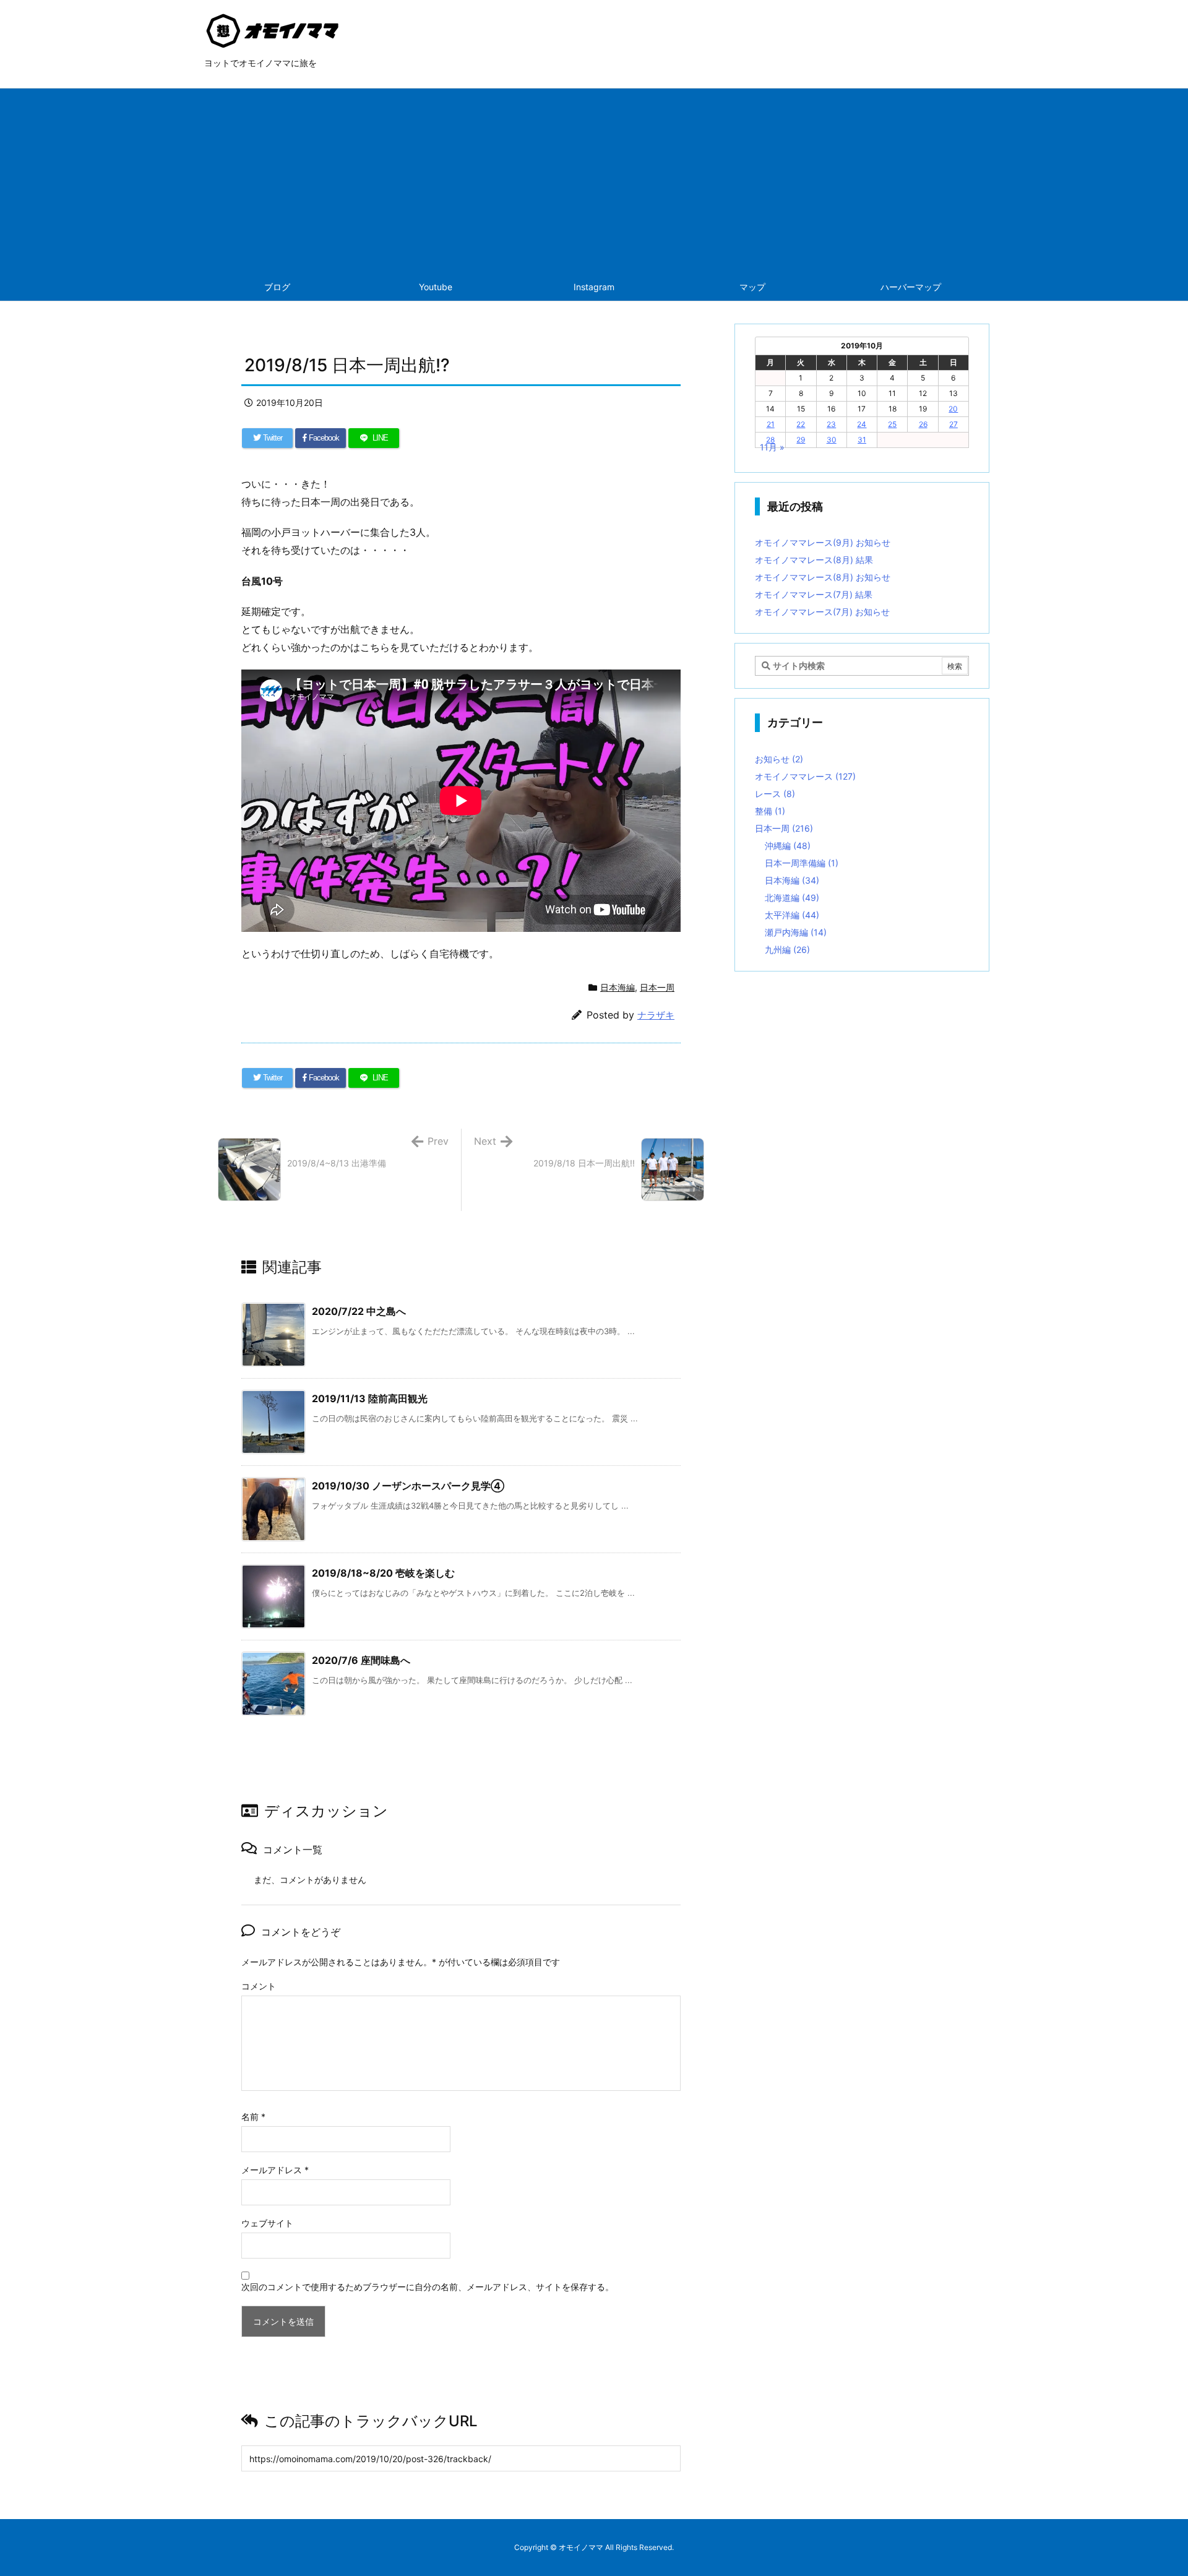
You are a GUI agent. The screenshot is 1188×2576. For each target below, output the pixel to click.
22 (801, 424)
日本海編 (618, 987)
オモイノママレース (805, 776)
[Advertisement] (594, 181)
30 (832, 440)
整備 (770, 811)
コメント (259, 1986)
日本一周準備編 (802, 863)
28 (770, 440)
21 (771, 424)
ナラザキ (656, 1015)
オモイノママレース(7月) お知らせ (822, 612)
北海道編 (792, 898)
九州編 (787, 950)
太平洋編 (792, 915)
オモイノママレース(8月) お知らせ (823, 577)
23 (831, 424)
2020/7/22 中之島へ (359, 1311)
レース (775, 794)
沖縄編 (788, 846)
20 (953, 409)
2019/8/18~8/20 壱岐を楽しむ (383, 1573)
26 (923, 424)
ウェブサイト (267, 2223)
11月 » (772, 447)
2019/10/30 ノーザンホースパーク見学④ (408, 1486)
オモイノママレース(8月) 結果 (814, 560)
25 (892, 424)
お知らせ (779, 759)
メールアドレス (275, 2170)
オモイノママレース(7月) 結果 (814, 594)
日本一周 (657, 987)
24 (862, 424)
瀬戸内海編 (796, 932)
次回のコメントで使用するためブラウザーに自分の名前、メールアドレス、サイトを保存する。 (428, 2287)
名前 (253, 2117)
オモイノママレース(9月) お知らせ (823, 542)
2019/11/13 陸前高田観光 (370, 1398)
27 (953, 424)
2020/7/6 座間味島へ (361, 1660)
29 (801, 440)
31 (862, 440)
